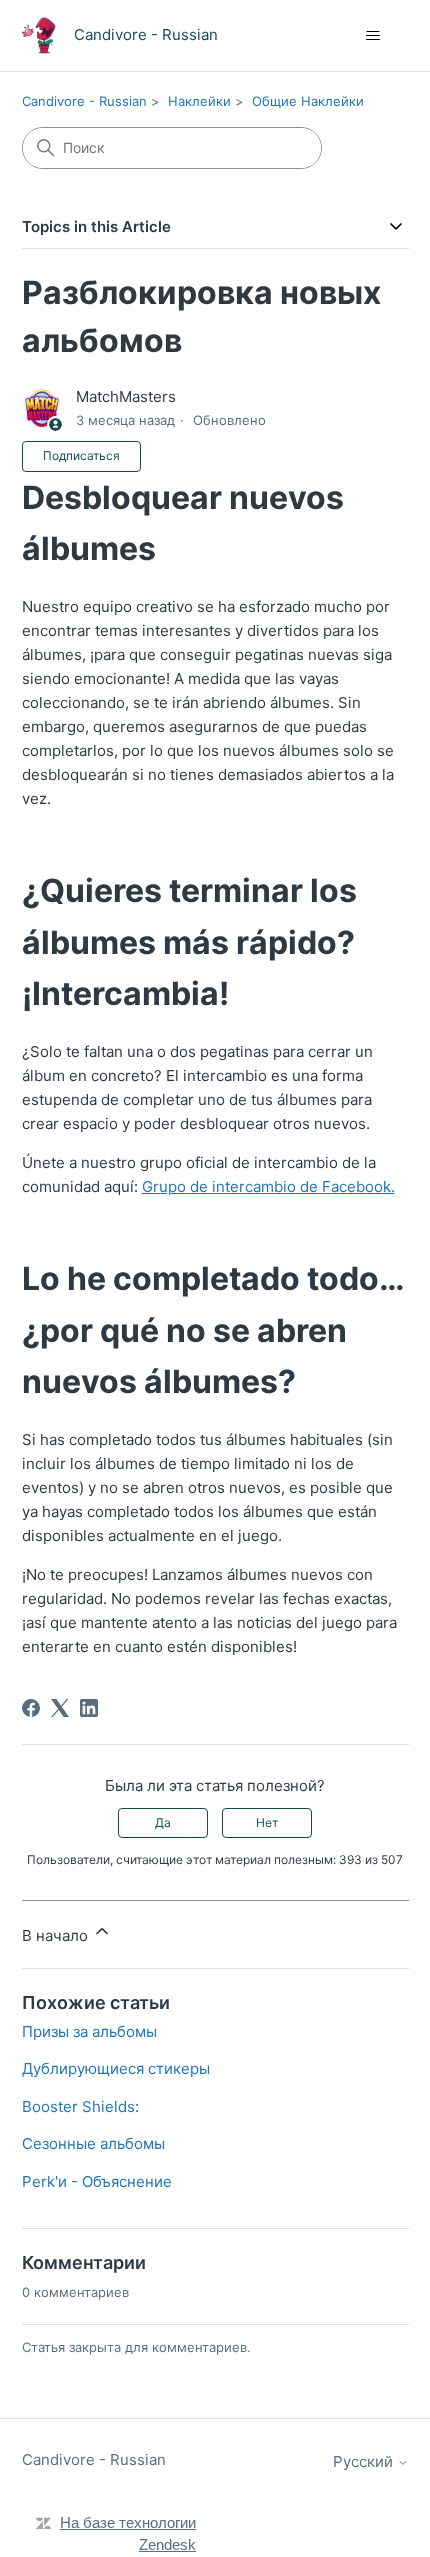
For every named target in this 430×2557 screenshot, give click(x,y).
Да (163, 1822)
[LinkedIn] (89, 1708)
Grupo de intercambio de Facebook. (268, 1186)
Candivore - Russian (84, 101)
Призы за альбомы (89, 2031)
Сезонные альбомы (93, 2143)
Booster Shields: (80, 2106)
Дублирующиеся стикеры (116, 2068)
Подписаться (81, 455)
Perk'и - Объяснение (97, 2181)
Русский (365, 2461)
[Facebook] (31, 1708)
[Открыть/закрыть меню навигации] (373, 36)
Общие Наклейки (308, 101)
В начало (57, 1935)
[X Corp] (60, 1708)
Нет (267, 1822)
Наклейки (199, 101)
